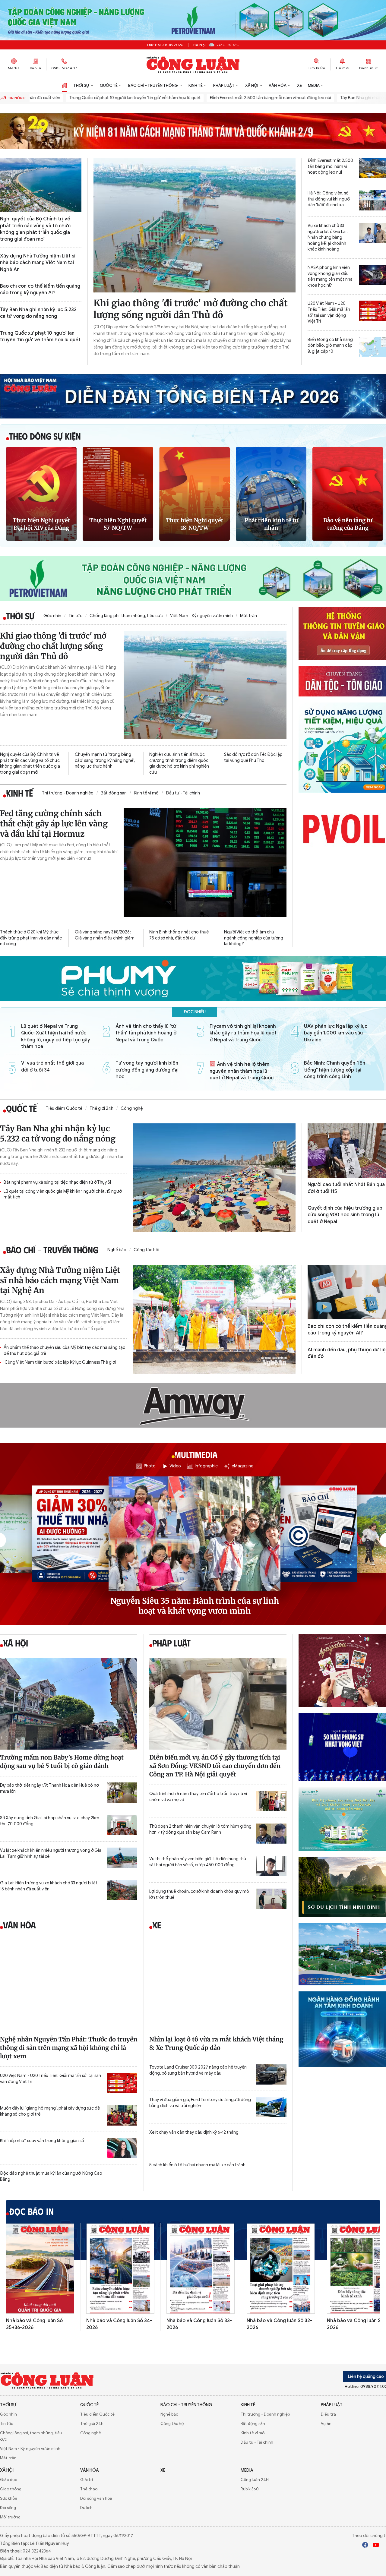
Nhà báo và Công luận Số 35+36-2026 (34, 2324)
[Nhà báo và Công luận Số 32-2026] (281, 2269)
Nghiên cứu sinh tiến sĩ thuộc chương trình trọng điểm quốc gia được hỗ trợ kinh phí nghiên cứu (179, 763)
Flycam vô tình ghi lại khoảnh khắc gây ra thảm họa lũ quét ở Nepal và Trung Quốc (243, 1033)
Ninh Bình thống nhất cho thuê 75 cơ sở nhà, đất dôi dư (179, 935)
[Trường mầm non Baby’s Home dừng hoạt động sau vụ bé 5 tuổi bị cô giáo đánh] (69, 1704)
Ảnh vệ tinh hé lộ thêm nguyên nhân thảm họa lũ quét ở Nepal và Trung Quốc (242, 1071)
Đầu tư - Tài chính (183, 793)
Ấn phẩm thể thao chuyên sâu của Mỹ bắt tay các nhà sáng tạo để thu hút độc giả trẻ (65, 1351)
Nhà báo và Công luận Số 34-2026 (119, 2324)
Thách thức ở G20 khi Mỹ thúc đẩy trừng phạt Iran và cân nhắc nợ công (31, 938)
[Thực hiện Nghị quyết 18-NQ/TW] (195, 494)
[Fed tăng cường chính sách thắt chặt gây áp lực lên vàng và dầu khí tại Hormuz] (205, 863)
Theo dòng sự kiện (45, 436)
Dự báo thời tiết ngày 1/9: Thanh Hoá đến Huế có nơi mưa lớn (50, 1788)
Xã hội (252, 85)
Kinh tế (196, 85)
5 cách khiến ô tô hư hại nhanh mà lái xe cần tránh (197, 2165)
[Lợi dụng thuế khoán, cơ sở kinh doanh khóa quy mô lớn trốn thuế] (271, 1899)
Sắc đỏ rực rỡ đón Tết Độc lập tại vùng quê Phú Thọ (253, 758)
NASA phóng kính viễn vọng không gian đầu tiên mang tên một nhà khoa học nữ (330, 276)
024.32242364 (37, 2551)
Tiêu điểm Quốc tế (64, 1108)
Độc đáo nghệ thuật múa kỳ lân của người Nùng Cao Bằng (51, 2176)
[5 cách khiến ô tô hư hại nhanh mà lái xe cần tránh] (271, 2172)
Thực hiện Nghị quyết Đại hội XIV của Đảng (41, 524)
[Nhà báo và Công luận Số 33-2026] (201, 2269)
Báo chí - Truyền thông (153, 85)
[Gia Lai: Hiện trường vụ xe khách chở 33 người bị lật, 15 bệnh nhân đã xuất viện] (122, 1890)
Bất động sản (114, 793)
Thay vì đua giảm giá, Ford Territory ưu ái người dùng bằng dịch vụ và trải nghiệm (200, 2103)
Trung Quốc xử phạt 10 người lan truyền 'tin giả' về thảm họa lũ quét (76, 98)
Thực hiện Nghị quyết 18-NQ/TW (195, 524)
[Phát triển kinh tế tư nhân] (271, 494)
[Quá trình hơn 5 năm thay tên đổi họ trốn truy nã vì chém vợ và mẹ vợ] (271, 1801)
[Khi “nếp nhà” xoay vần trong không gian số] (122, 2148)
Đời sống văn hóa (96, 2498)
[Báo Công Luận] (193, 65)
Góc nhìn (52, 616)
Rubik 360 (250, 2489)
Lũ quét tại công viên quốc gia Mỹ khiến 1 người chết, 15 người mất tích (63, 1194)
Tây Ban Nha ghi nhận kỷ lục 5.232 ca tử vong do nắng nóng (38, 313)
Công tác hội (146, 1250)
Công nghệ (132, 1108)
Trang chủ (65, 86)
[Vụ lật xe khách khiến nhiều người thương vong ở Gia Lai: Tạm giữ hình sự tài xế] (122, 1858)
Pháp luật (224, 85)
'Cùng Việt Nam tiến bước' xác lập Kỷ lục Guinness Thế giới (60, 1362)
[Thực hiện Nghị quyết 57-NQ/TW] (118, 494)
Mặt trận (248, 616)
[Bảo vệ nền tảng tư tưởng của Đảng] (348, 494)
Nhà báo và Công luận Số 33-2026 (199, 2324)
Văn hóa (278, 85)
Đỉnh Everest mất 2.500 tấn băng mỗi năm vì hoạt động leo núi (211, 98)
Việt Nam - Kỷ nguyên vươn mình (201, 616)
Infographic (206, 1466)
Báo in (36, 68)
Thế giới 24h (101, 1108)
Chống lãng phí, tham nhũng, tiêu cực (126, 616)
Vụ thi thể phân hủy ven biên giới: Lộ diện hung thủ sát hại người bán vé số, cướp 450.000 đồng (198, 1862)
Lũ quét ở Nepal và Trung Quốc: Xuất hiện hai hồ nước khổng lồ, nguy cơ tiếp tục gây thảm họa (56, 1036)
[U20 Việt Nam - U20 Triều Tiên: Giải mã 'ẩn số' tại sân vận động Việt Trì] (122, 2083)
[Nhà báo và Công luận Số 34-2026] (120, 2269)
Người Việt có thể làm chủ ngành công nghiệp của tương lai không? (254, 938)
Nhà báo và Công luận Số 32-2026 (279, 2324)
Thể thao (89, 2489)
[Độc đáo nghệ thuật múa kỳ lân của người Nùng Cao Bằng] (122, 2181)
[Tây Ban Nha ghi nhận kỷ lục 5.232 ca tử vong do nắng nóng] (214, 1178)
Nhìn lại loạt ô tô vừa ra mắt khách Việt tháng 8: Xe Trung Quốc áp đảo (216, 2043)
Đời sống (8, 2508)
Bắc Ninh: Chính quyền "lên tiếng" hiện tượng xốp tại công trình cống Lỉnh (335, 1070)
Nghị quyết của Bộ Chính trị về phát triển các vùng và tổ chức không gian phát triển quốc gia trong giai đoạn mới (35, 229)
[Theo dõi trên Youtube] (376, 2546)
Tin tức (75, 616)
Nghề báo (117, 1250)
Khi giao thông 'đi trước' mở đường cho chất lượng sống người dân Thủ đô (191, 309)
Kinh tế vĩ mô (146, 793)
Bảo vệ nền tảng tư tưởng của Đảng (348, 524)
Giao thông (11, 2489)
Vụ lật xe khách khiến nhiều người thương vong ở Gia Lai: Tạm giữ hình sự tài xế (51, 1853)
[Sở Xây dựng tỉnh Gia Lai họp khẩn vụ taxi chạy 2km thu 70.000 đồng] (122, 1825)
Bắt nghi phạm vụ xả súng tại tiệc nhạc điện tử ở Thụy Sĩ (57, 1182)
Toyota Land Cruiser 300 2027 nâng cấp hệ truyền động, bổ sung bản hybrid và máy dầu (198, 2070)
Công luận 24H (255, 2480)
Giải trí (87, 2480)
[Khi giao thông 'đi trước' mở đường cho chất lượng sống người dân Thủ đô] (195, 225)
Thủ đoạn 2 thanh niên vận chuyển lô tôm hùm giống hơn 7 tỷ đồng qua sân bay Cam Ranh (200, 1829)
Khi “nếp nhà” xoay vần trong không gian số (42, 2141)
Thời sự (81, 85)
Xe (299, 85)
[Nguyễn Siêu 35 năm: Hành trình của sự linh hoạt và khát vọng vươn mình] (195, 1534)
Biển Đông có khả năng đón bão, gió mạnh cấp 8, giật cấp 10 (330, 346)
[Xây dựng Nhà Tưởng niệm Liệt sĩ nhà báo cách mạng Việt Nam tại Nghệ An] (214, 1319)
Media (14, 68)
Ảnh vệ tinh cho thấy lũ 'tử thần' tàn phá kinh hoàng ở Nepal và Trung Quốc (146, 1033)
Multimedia (195, 1455)
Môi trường (10, 2517)
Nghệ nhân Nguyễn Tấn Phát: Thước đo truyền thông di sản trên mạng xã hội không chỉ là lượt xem (69, 2048)
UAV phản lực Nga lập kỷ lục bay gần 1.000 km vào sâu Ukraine (336, 1033)
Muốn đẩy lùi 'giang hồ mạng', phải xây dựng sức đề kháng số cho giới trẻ (50, 2111)
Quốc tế (109, 85)
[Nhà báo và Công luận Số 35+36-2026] (40, 2269)
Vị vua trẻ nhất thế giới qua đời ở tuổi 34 (52, 1066)
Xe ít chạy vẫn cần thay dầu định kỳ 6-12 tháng (194, 2132)
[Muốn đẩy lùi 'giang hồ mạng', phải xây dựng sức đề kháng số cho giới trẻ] (122, 2115)
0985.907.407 (64, 68)
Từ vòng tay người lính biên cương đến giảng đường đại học (147, 1070)
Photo (150, 1466)
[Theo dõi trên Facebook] (365, 2546)
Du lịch (86, 2508)
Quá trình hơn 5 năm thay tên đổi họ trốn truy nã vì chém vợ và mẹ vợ (198, 1797)
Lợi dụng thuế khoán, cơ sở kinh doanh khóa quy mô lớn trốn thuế (199, 1894)
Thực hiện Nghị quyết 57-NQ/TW (118, 524)
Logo (47, 2380)
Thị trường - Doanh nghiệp (68, 793)
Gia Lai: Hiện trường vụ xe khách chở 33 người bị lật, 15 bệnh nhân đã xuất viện (49, 1886)
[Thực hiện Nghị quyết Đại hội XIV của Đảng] (41, 494)
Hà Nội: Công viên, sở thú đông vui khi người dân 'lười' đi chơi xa (329, 199)
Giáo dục (8, 2480)
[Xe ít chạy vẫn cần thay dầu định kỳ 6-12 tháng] (271, 2140)
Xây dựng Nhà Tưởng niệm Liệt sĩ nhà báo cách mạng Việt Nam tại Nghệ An (38, 263)
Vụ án (326, 2424)
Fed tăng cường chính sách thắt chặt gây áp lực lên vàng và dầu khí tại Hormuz (54, 824)
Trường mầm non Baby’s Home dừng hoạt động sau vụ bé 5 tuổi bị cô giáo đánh (62, 1762)
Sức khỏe (9, 2498)
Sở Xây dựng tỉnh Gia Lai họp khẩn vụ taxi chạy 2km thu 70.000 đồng (50, 1821)
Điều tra (328, 2414)
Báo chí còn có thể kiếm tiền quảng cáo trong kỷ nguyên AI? (40, 289)
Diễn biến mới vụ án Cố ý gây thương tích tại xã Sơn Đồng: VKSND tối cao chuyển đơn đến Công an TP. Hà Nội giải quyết (215, 1766)
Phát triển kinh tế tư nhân (271, 524)
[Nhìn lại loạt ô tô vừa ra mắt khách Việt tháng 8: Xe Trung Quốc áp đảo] (218, 1986)
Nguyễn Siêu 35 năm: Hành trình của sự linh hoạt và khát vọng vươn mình (195, 1606)
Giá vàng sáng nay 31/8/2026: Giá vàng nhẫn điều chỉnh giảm (105, 935)
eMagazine (242, 1466)
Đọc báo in (32, 2211)
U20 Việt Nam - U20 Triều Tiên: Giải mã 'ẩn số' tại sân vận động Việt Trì (329, 312)
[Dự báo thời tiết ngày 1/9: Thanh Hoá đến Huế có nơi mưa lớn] (122, 1793)
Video (175, 1466)
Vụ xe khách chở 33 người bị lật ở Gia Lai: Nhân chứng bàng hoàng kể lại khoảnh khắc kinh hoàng (328, 237)
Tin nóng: (17, 98)
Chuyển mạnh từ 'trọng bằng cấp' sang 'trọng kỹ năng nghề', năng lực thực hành (105, 760)
